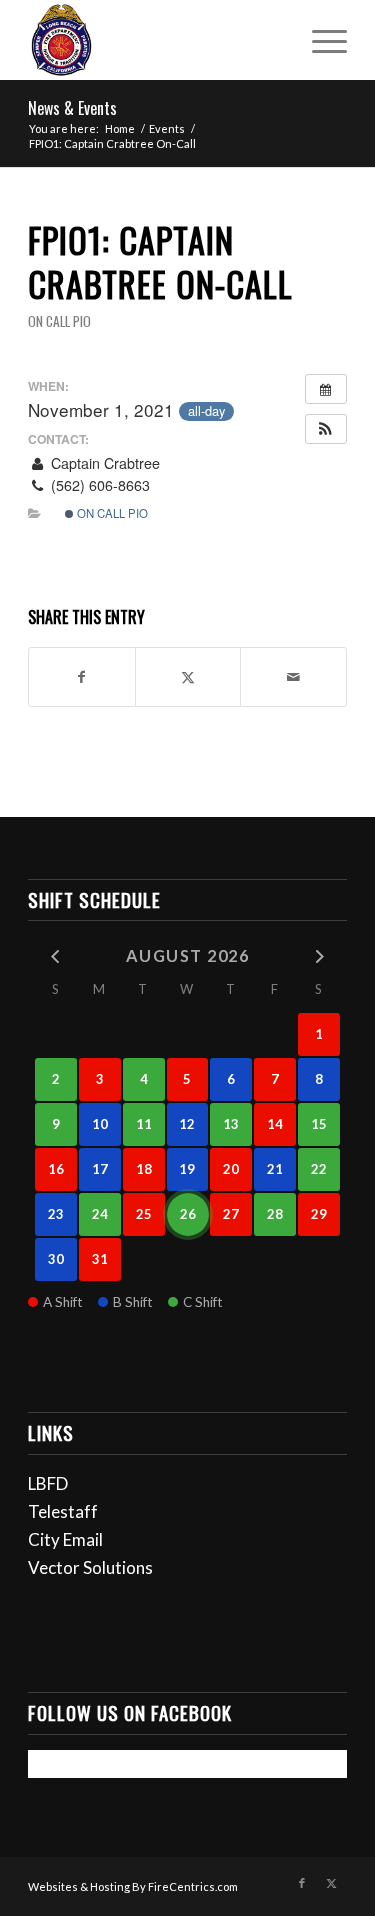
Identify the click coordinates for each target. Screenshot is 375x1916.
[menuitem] (319, 40)
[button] (326, 429)
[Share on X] (188, 677)
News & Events (72, 108)
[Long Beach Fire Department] (155, 40)
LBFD (48, 1483)
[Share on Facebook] (82, 677)
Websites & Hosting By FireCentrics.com (133, 1886)
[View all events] (326, 389)
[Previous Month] (56, 954)
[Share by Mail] (293, 677)
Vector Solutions (90, 1567)
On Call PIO (59, 321)
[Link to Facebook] (302, 1883)
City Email (65, 1539)
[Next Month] (319, 954)
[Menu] (319, 40)
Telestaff (63, 1511)
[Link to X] (332, 1883)
